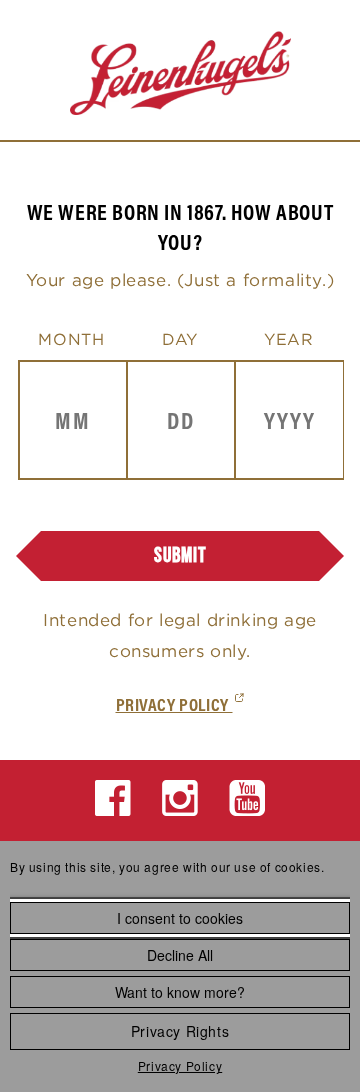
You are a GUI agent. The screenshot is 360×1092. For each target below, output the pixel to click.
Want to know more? (180, 992)
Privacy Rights (180, 1031)
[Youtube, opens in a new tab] (247, 798)
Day (180, 339)
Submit (180, 555)
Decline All (180, 955)
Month (71, 339)
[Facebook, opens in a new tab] (113, 798)
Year (288, 339)
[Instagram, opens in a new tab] (180, 798)
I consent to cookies (180, 918)
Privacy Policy (180, 1065)
